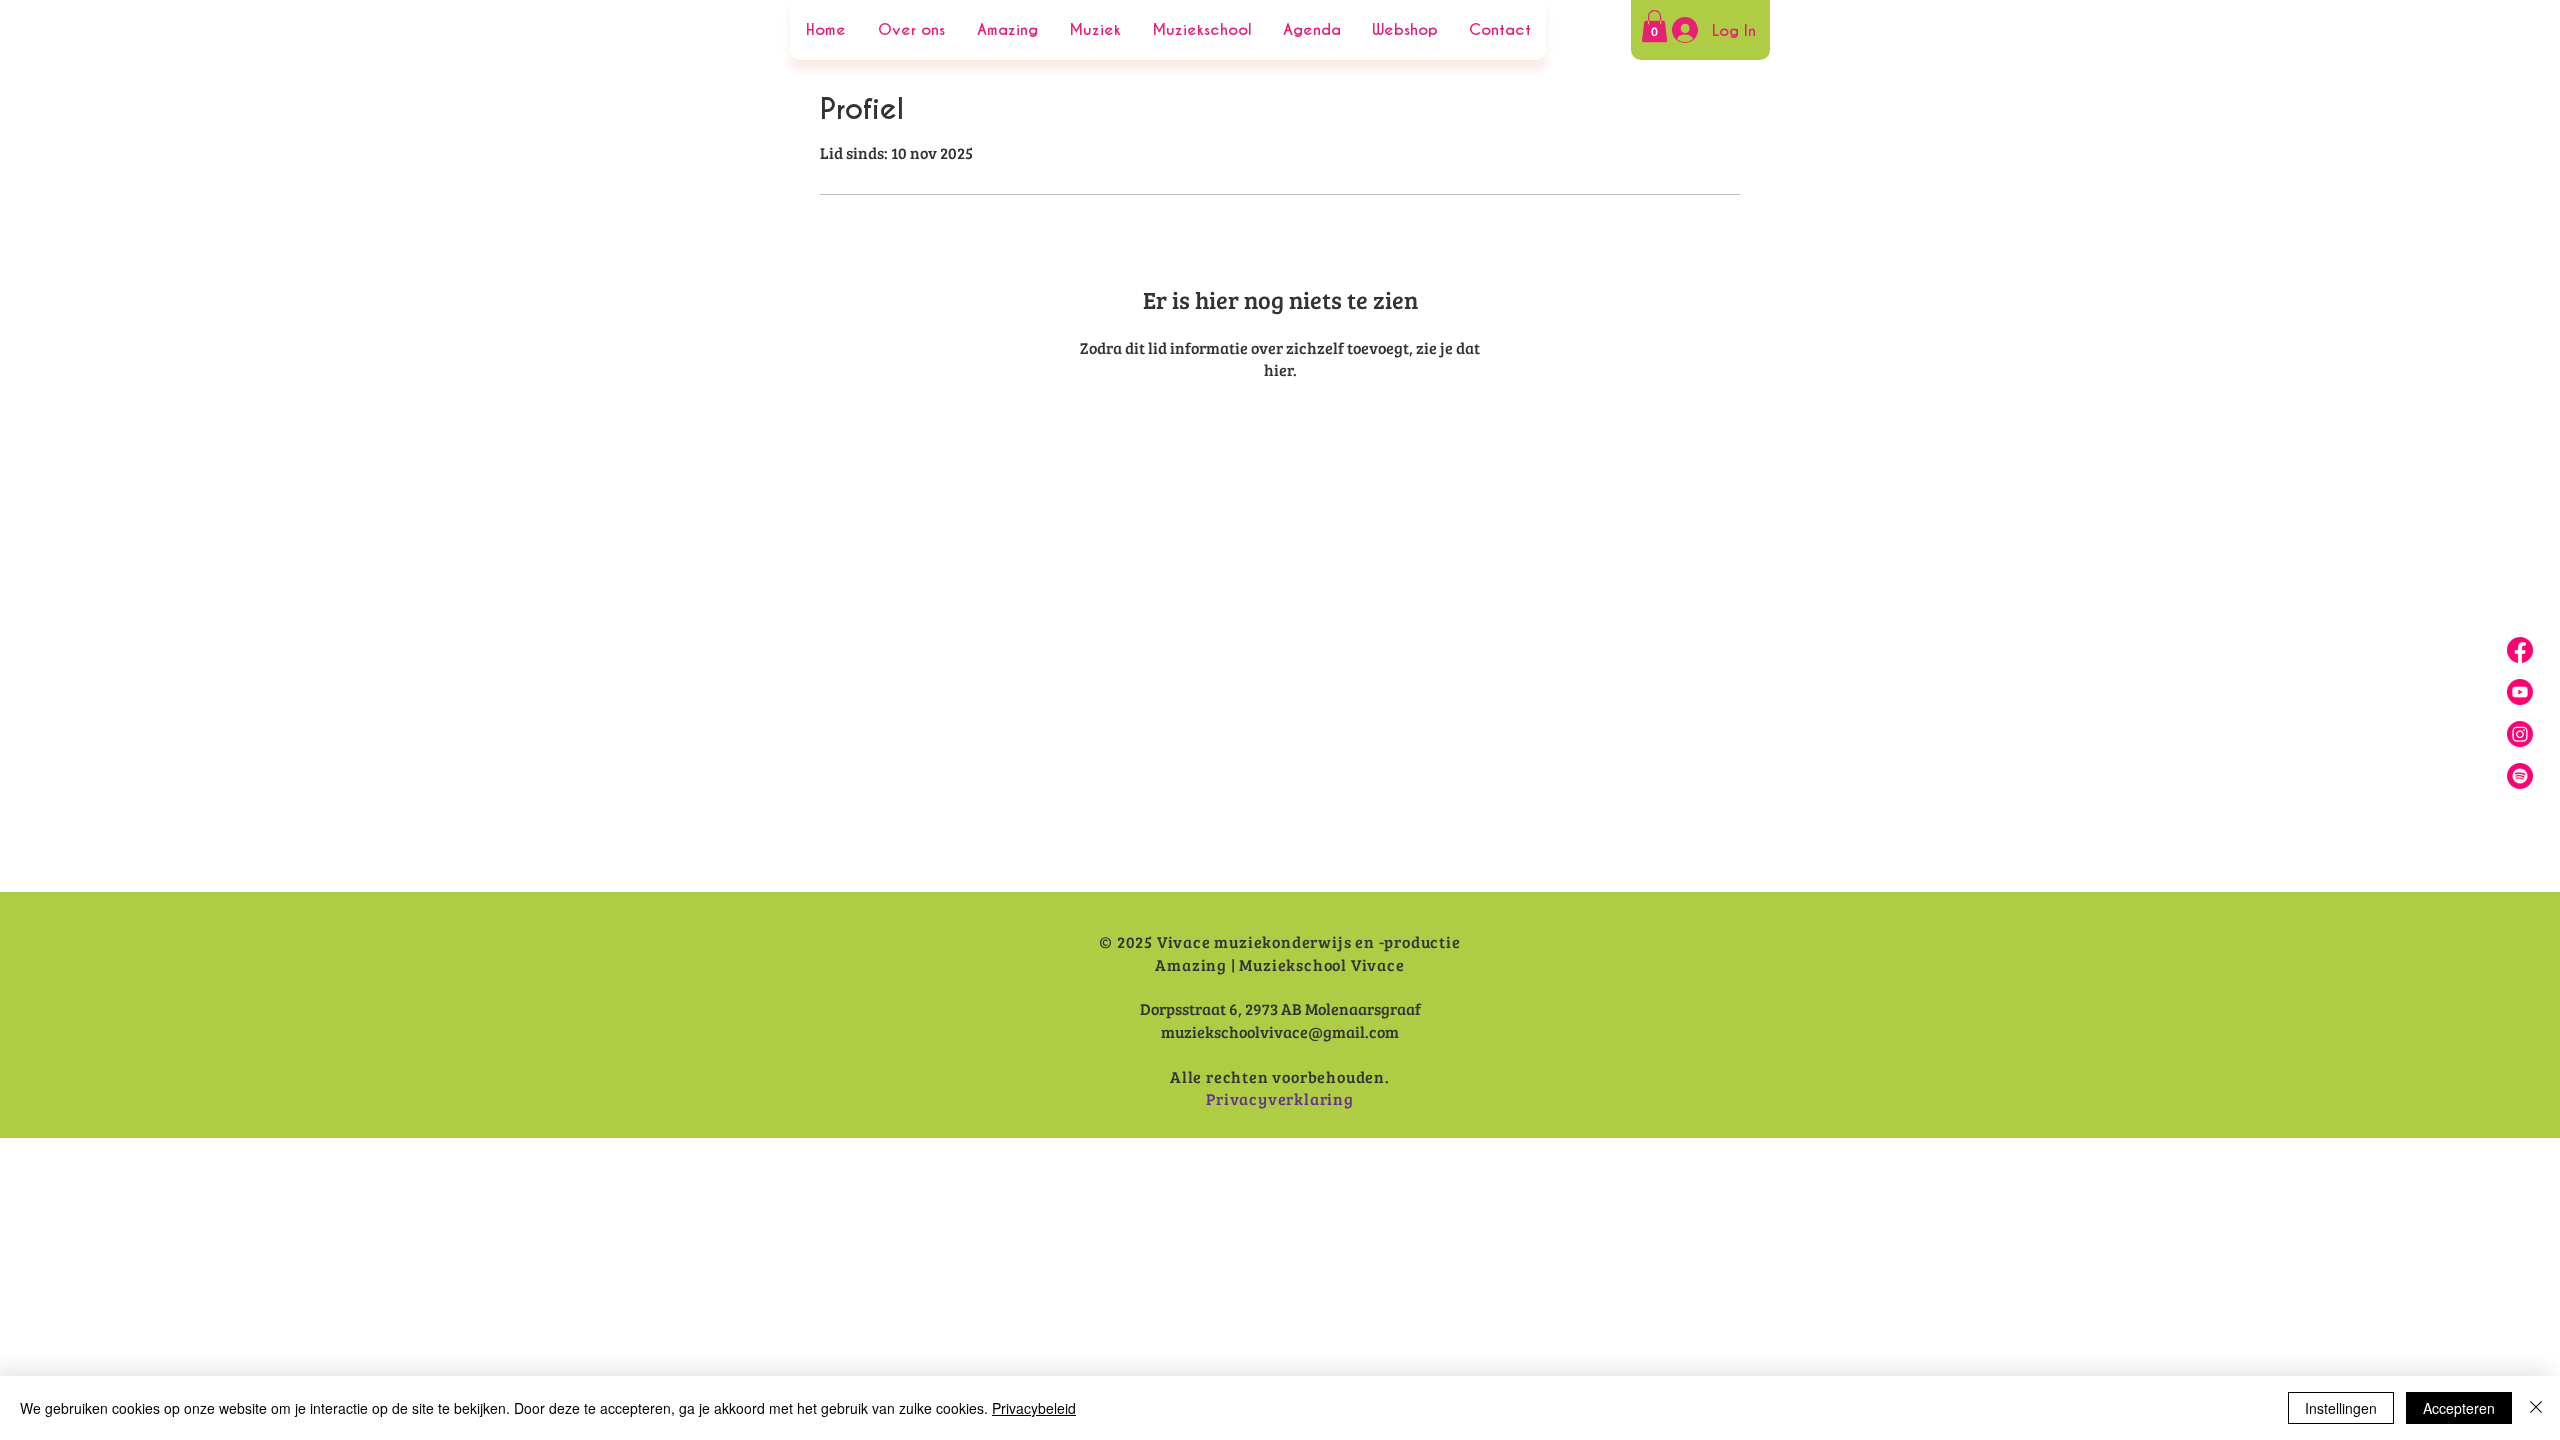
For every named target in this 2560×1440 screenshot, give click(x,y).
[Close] (2536, 1408)
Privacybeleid (1034, 1408)
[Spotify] (2520, 776)
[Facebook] (2520, 650)
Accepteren (2459, 1408)
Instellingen (2341, 1408)
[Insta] (2520, 734)
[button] (1654, 26)
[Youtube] (2520, 692)
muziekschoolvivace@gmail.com (1280, 1031)
